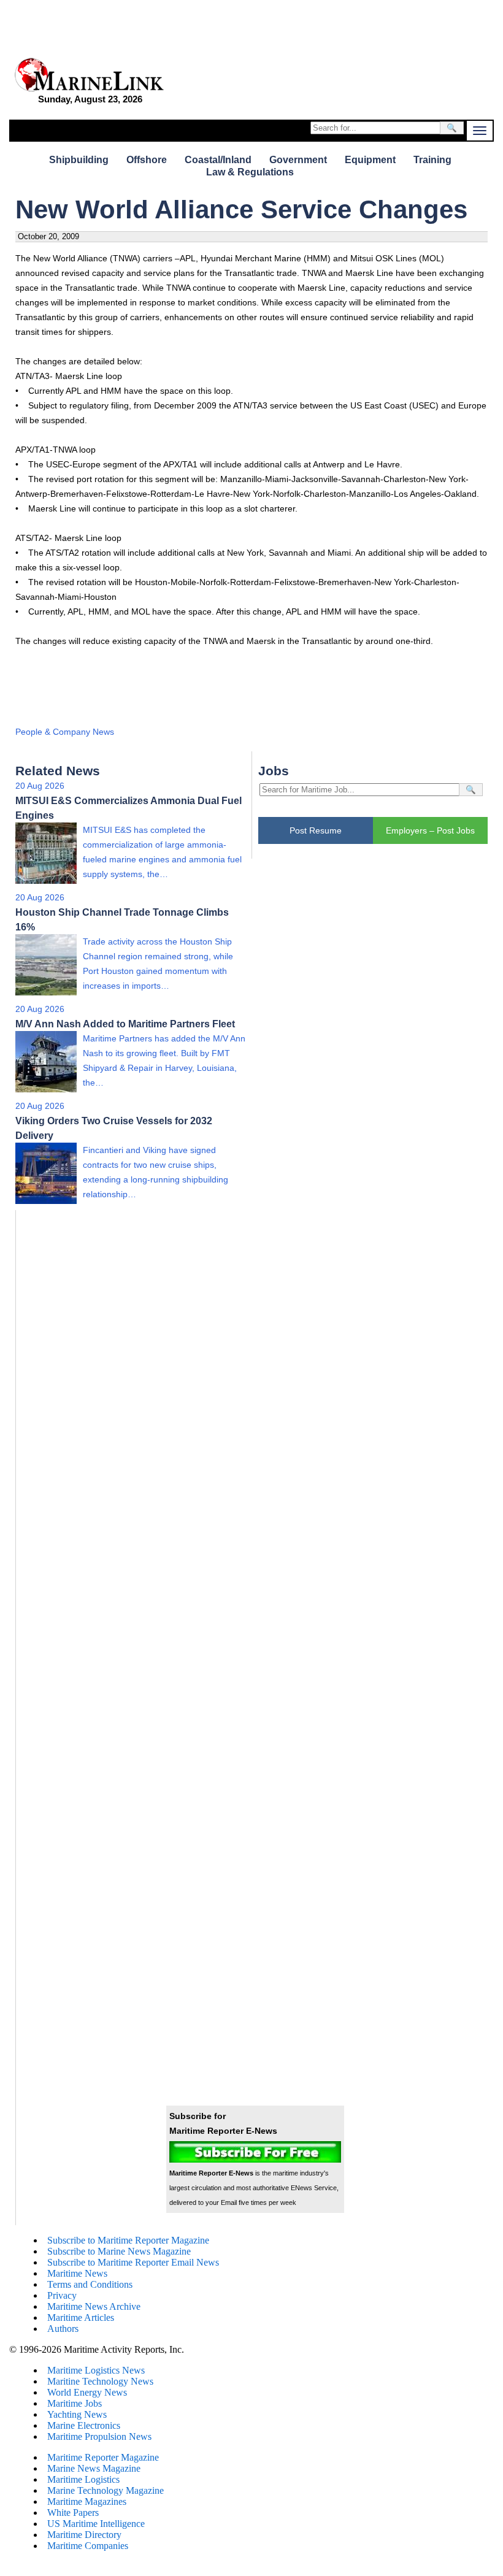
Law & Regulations (250, 172)
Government (298, 160)
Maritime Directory (84, 2535)
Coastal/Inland (218, 160)
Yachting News (77, 2414)
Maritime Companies (88, 2546)
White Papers (73, 2513)
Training (432, 160)
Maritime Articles (81, 2317)
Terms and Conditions (90, 2284)
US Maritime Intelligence (96, 2524)
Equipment (370, 160)
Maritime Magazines (87, 2501)
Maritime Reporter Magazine (103, 2457)
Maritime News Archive (94, 2306)
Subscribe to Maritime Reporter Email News (133, 2262)
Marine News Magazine (94, 2468)
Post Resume (316, 830)
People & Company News (65, 732)
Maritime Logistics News (96, 2370)
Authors (63, 2329)
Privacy (62, 2295)
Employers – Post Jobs (430, 830)
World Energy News (87, 2392)
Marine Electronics (84, 2425)
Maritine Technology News (100, 2381)
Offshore (147, 160)
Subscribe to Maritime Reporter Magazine (128, 2240)
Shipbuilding (79, 160)
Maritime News (77, 2273)
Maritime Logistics (83, 2479)
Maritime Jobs (75, 2403)
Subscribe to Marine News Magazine (119, 2251)
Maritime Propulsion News (99, 2436)
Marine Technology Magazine (106, 2490)
